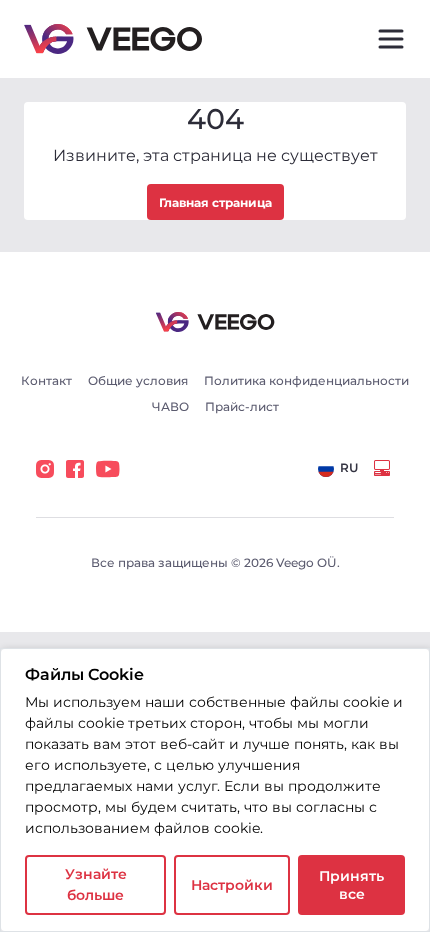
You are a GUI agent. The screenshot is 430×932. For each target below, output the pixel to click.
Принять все (351, 885)
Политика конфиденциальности (306, 380)
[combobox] (338, 469)
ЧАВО (170, 406)
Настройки (232, 885)
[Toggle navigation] (391, 39)
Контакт (46, 380)
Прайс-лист (242, 406)
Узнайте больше (96, 884)
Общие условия (138, 380)
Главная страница (215, 202)
